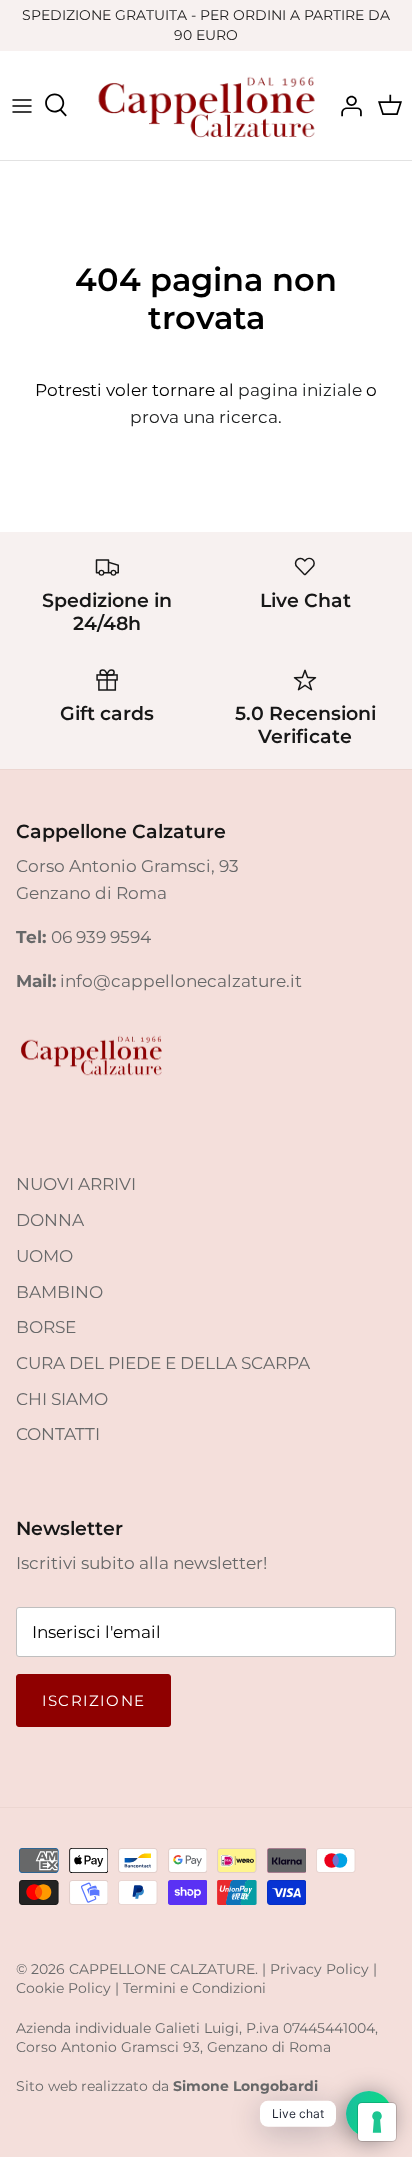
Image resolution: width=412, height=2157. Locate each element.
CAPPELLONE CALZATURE (162, 1969)
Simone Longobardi (245, 2086)
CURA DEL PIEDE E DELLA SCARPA (163, 1363)
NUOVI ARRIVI (76, 1184)
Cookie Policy (63, 1988)
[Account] (346, 105)
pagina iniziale (300, 390)
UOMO (44, 1256)
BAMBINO (59, 1292)
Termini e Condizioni (194, 1988)
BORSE (46, 1327)
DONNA (50, 1220)
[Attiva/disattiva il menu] (22, 105)
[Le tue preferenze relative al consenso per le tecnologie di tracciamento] (377, 2122)
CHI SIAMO (62, 1399)
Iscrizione (93, 1700)
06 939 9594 (101, 937)
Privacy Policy (319, 1969)
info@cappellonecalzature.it (181, 981)
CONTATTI (58, 1434)
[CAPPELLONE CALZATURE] (206, 105)
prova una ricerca (204, 417)
